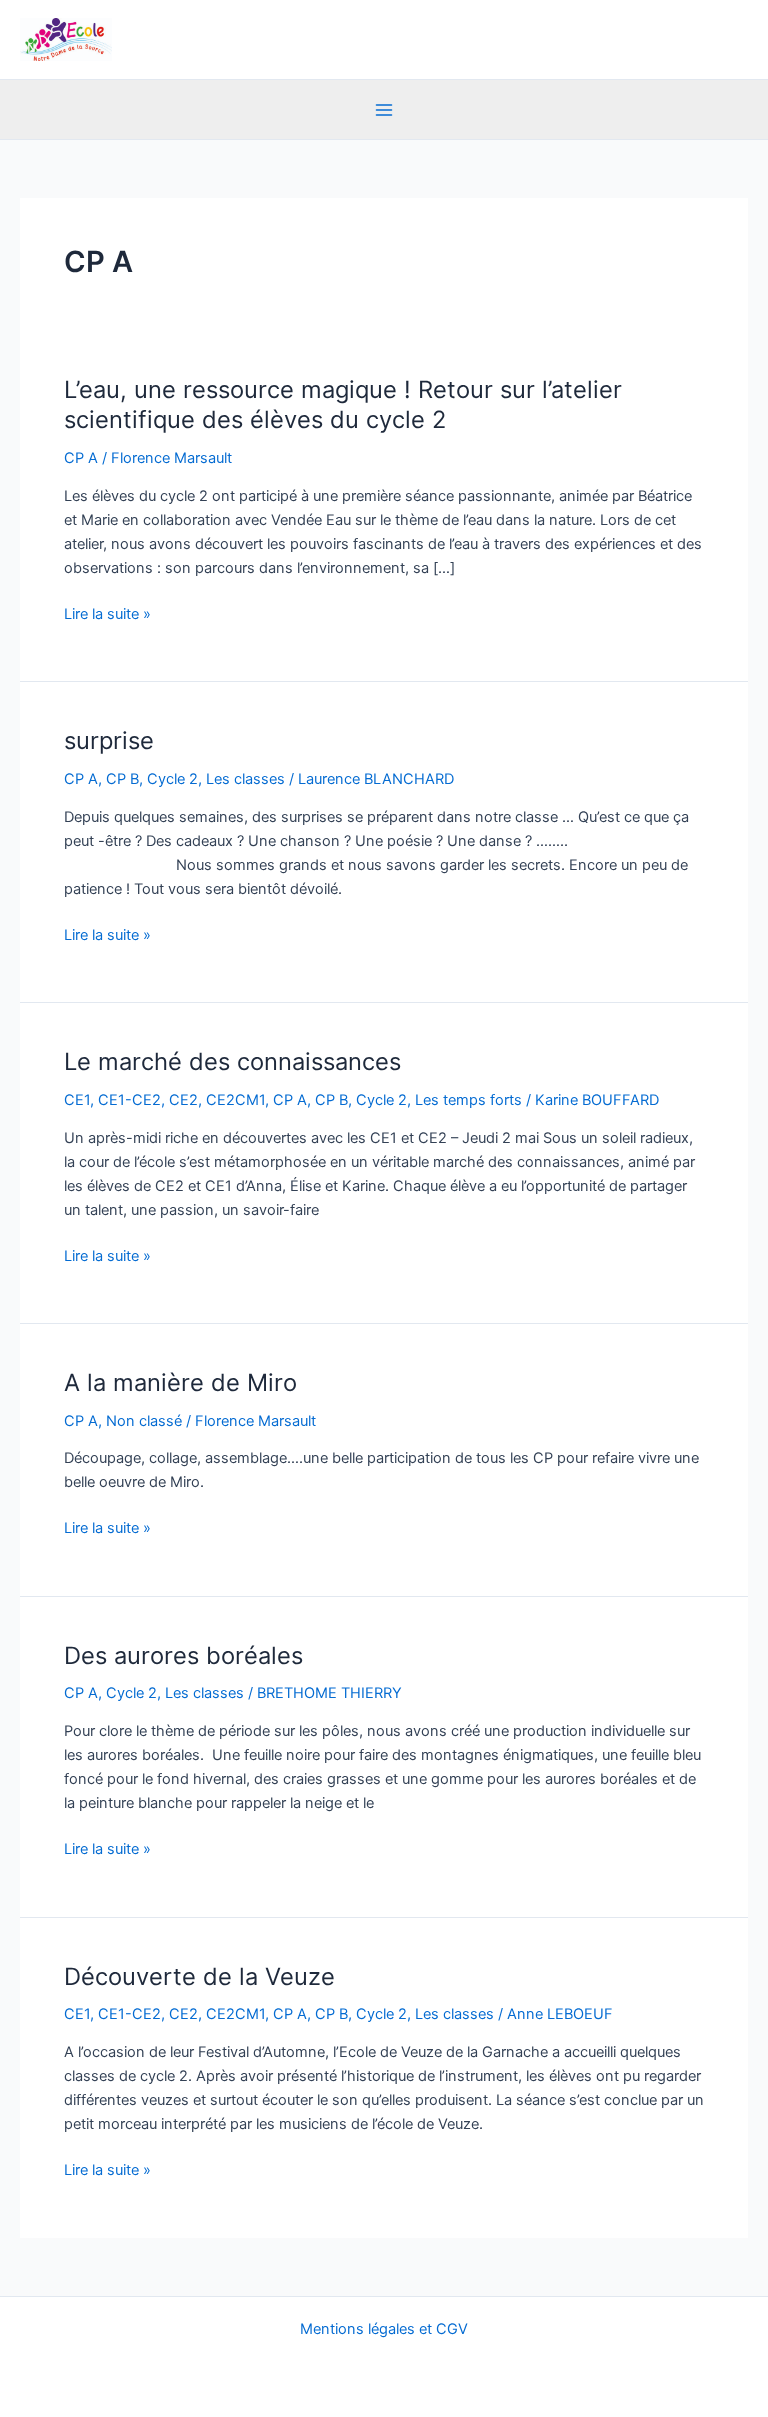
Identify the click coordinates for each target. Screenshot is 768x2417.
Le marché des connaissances (232, 1061)
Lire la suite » (107, 614)
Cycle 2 (172, 779)
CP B (122, 779)
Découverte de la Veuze (199, 1976)
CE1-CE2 (129, 1100)
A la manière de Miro (180, 1382)
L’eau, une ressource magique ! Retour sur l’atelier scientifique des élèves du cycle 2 (343, 405)
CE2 (183, 1100)
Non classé (144, 1421)
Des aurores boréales (183, 1655)
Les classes (245, 779)
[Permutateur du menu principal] (384, 110)
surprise (109, 740)
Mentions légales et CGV (384, 2329)
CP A (81, 458)
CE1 (77, 1100)
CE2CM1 (235, 1100)
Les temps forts (468, 1100)
